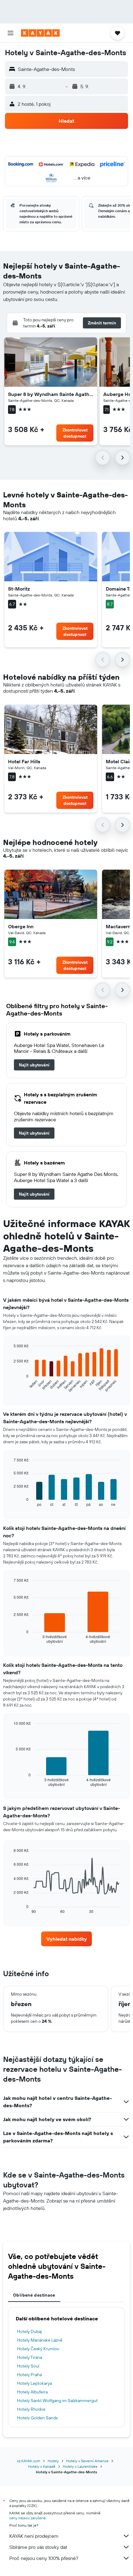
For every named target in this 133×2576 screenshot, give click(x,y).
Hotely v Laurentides (80, 2466)
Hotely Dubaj (29, 2331)
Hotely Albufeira (32, 2392)
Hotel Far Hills (24, 761)
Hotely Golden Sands (37, 2418)
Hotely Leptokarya (34, 2383)
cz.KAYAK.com (29, 2461)
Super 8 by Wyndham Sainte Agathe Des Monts (51, 394)
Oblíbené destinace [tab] (34, 2295)
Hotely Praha (29, 2375)
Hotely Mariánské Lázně (40, 2340)
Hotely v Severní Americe (87, 2461)
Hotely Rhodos (31, 2409)
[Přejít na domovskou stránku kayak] (40, 33)
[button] (11, 33)
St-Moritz (19, 589)
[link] (34, 1065)
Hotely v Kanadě (42, 2466)
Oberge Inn (21, 926)
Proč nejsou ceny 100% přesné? (44, 2558)
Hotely (53, 2461)
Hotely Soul (28, 2366)
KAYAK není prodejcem (34, 2536)
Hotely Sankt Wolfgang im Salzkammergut (57, 2401)
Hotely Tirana (30, 2357)
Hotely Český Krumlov (38, 2349)
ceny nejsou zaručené (28, 2518)
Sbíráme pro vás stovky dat (38, 2547)
